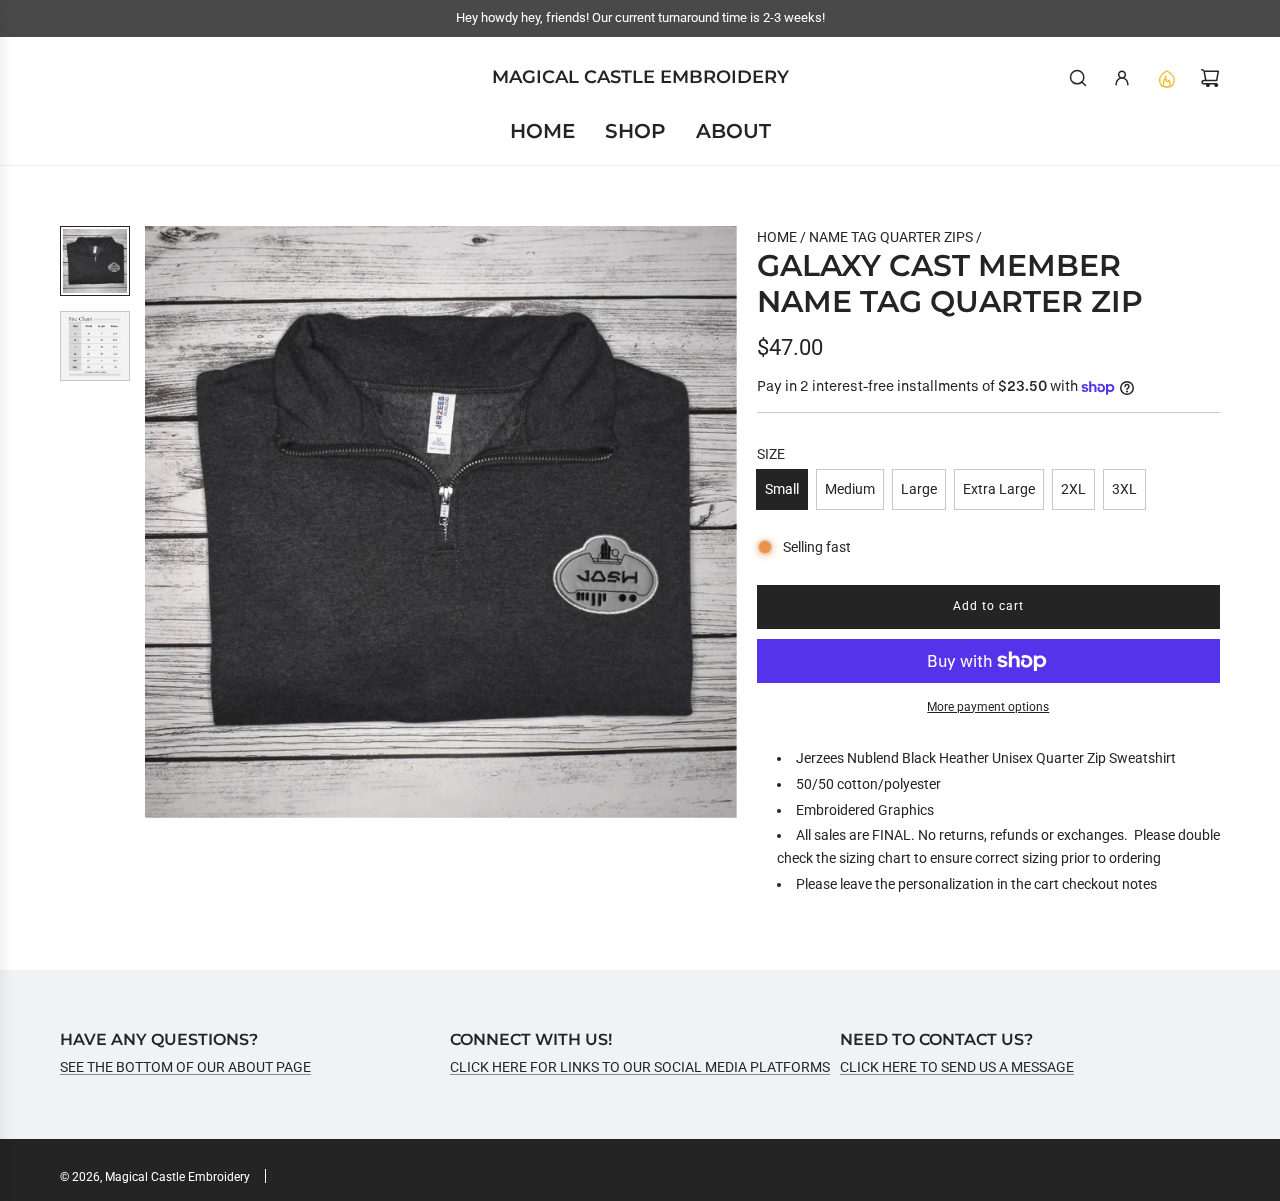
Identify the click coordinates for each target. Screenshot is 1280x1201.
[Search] (1078, 78)
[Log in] (1122, 78)
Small (782, 489)
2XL (1073, 489)
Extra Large (999, 489)
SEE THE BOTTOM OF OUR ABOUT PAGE (185, 1067)
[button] (161, 522)
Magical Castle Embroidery (640, 77)
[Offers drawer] (1166, 78)
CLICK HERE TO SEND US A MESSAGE (957, 1067)
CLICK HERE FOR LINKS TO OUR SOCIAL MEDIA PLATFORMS (640, 1067)
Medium (850, 489)
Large (919, 489)
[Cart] (1210, 78)
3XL (1124, 489)
